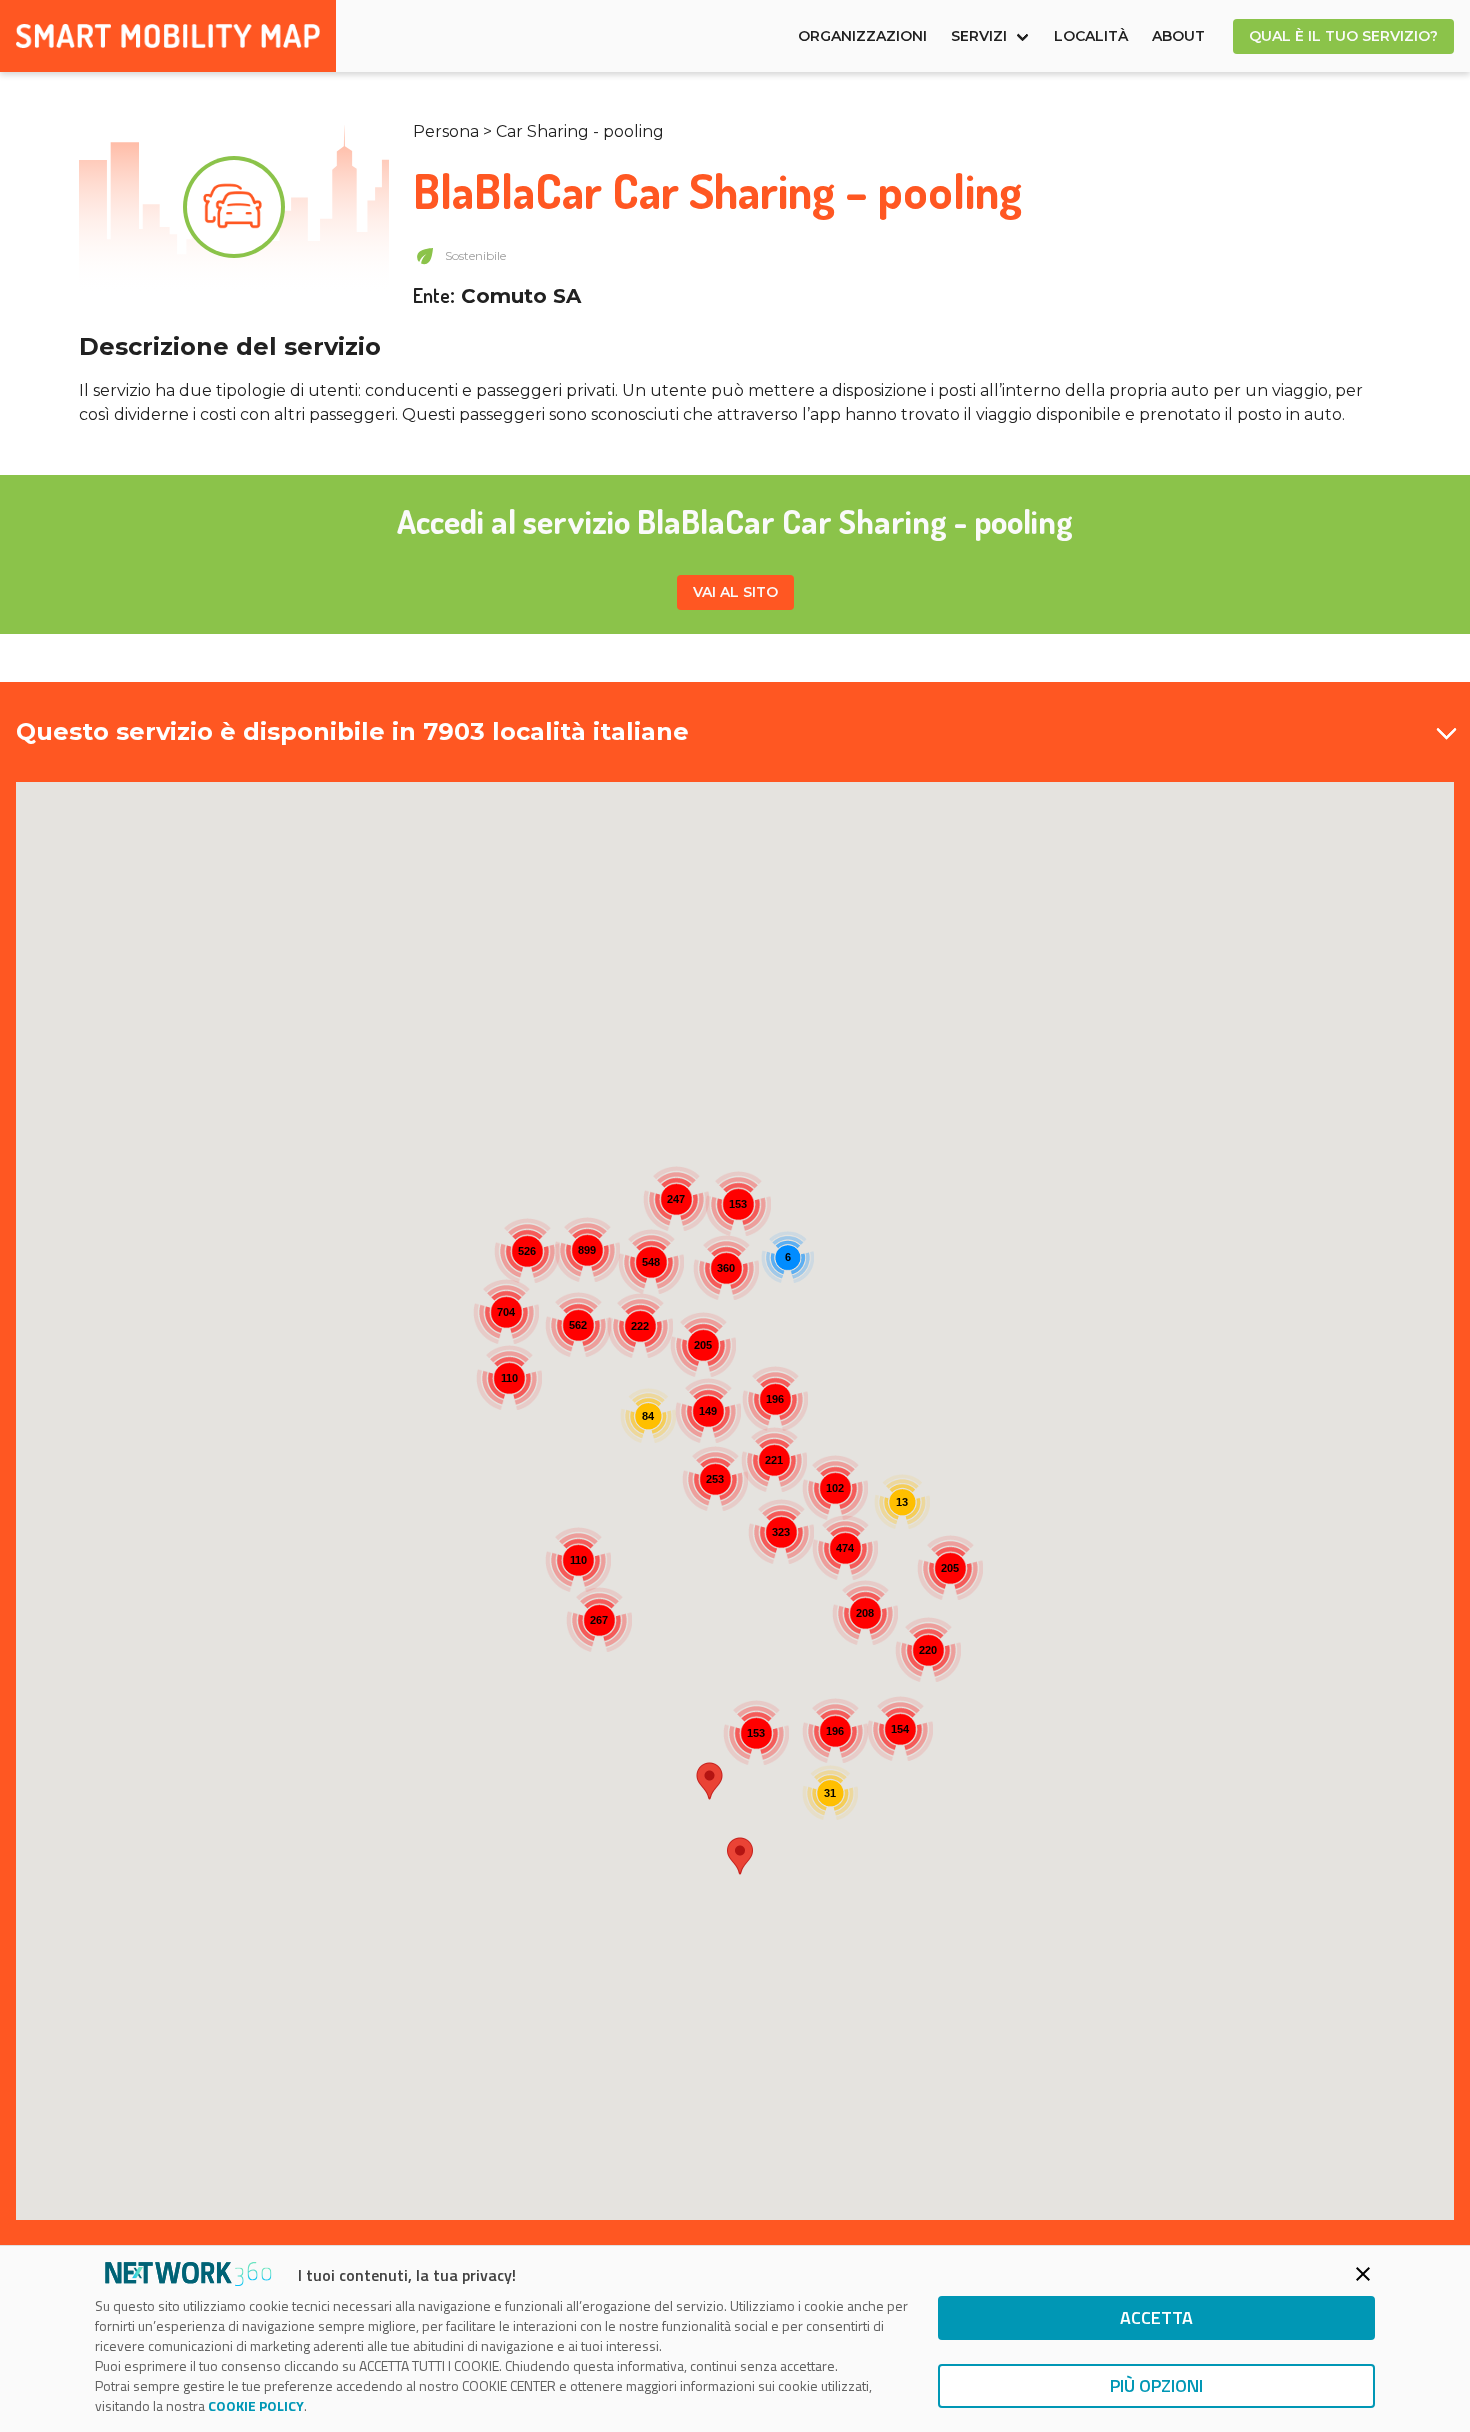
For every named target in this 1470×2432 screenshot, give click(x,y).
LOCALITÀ (1091, 36)
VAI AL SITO (735, 592)
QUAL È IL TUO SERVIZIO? (1343, 36)
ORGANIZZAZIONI (862, 36)
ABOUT (1178, 36)
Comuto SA (521, 296)
